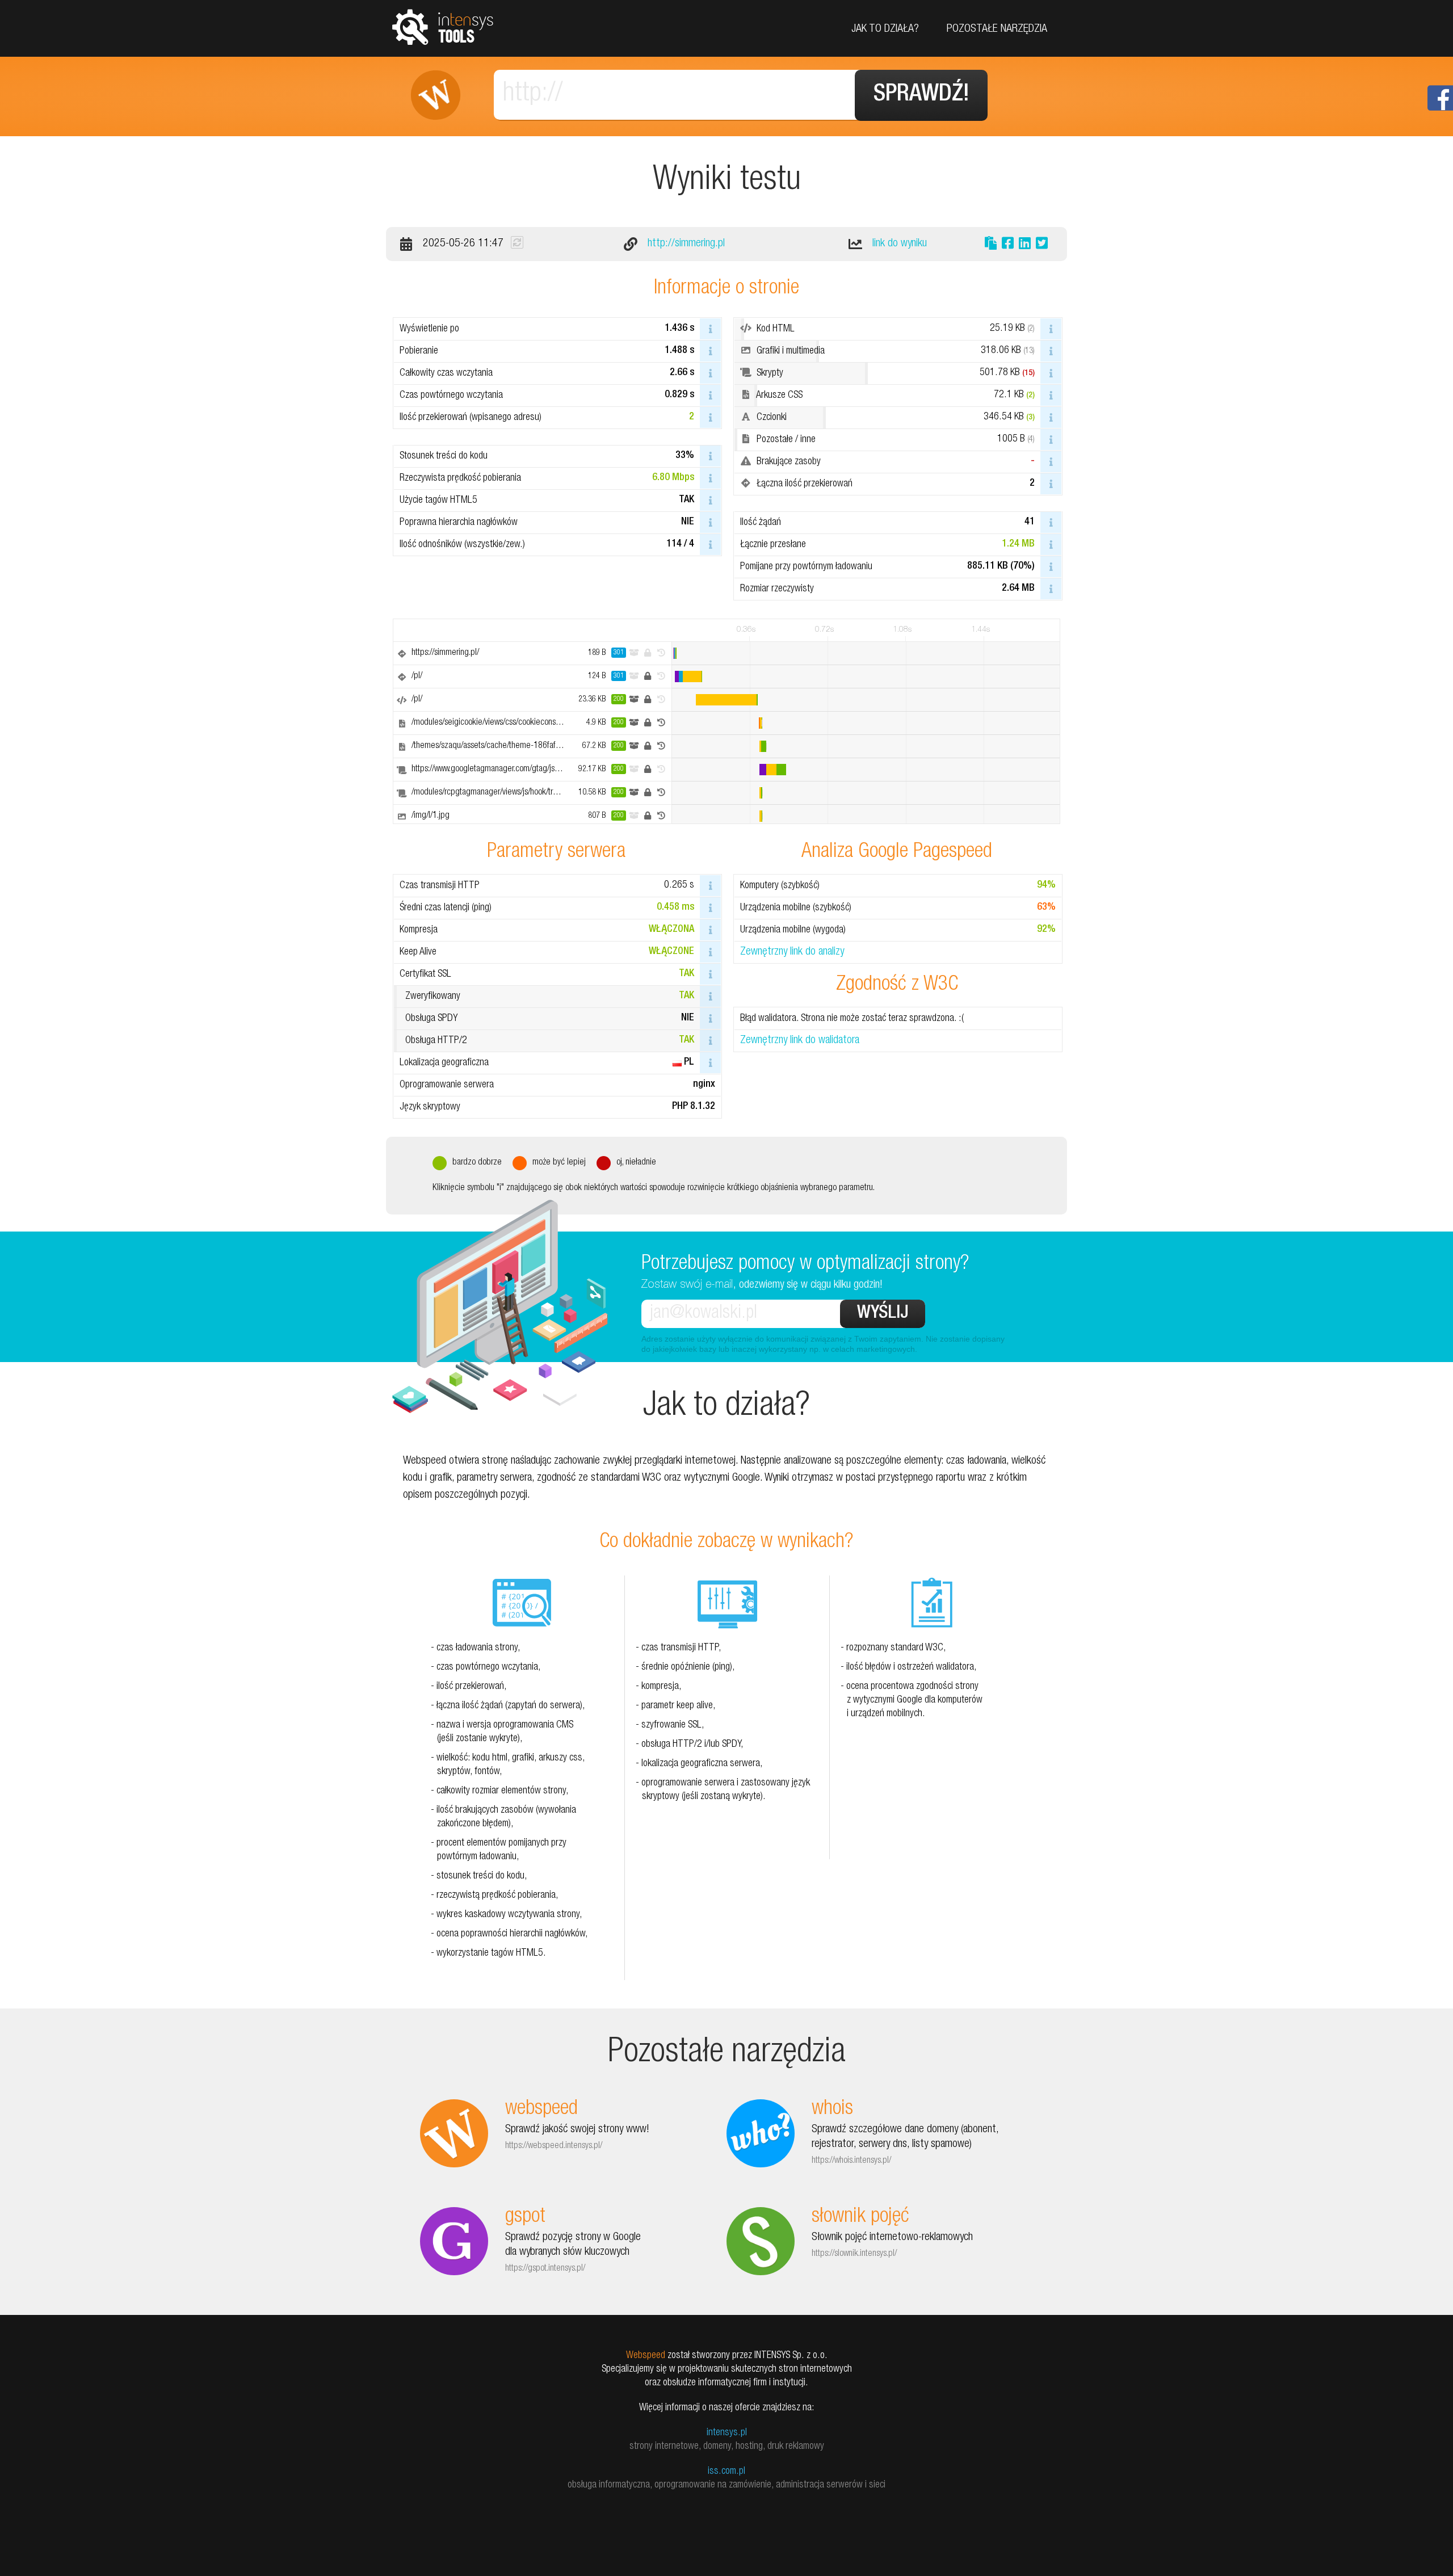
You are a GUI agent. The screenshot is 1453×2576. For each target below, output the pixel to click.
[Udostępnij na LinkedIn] (1025, 245)
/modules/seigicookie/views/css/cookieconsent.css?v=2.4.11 (513, 723)
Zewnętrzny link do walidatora (800, 1041)
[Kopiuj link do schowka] (991, 245)
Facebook (1440, 98)
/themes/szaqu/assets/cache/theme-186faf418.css (497, 746)
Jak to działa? (885, 30)
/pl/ (417, 676)
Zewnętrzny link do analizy (792, 952)
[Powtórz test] (517, 242)
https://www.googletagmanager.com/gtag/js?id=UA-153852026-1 (521, 770)
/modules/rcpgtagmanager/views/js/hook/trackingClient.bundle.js (518, 793)
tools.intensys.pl (443, 26)
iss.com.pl (726, 2472)
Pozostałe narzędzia (997, 30)
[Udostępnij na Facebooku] (1008, 245)
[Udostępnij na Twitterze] (1042, 245)
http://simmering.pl (686, 244)
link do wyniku (900, 244)
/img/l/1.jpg (431, 816)
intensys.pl (727, 2433)
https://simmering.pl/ (445, 653)
